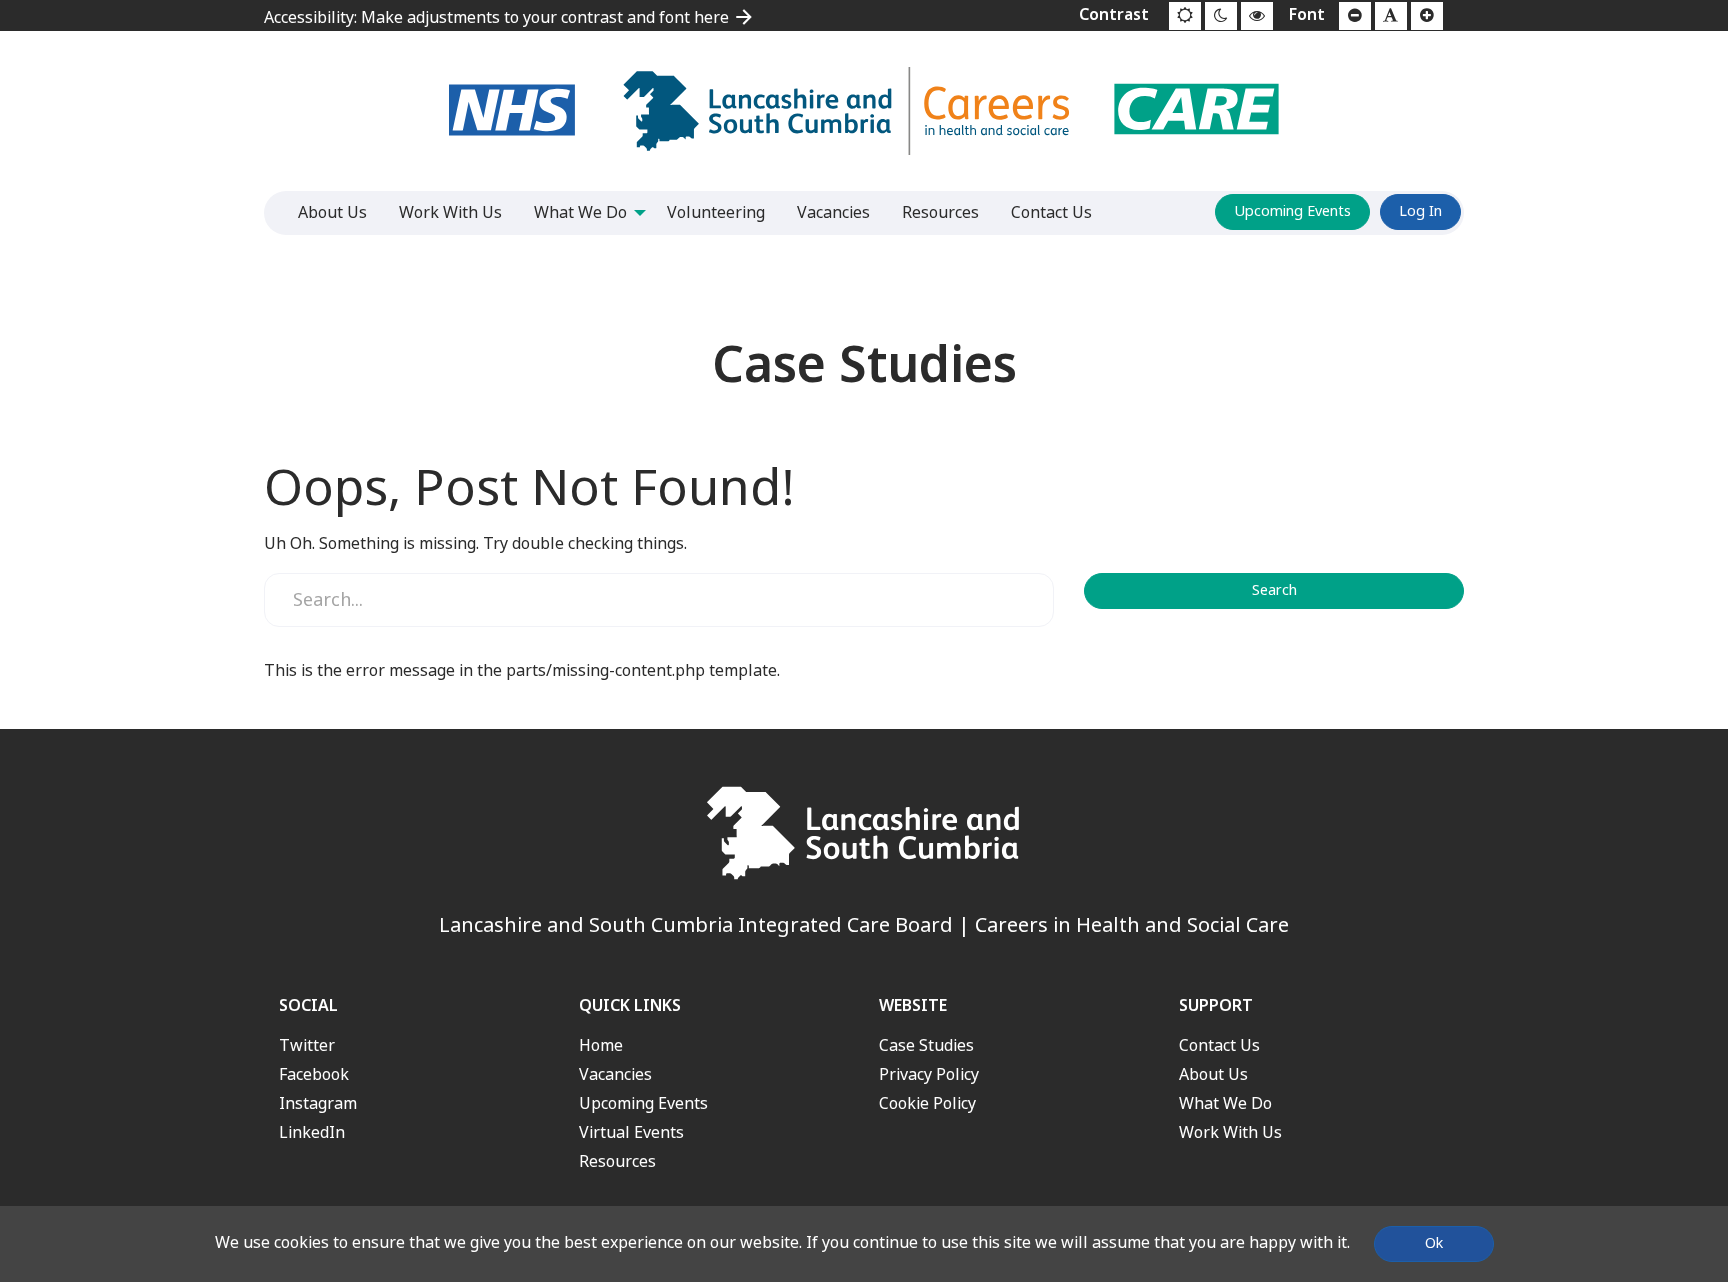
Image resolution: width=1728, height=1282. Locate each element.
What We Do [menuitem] (580, 212)
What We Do (1225, 1103)
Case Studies (926, 1045)
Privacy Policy (929, 1074)
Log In (1420, 211)
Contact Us (1219, 1045)
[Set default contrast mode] (1185, 16)
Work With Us (1230, 1132)
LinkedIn (312, 1132)
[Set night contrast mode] (1221, 16)
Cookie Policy (927, 1103)
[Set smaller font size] (1355, 16)
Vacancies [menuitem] (833, 212)
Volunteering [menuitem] (716, 212)
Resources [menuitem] (940, 212)
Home (601, 1045)
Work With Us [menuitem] (450, 212)
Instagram (318, 1103)
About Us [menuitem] (332, 212)
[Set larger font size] (1427, 16)
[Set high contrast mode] (1257, 16)
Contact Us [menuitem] (1051, 212)
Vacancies (615, 1074)
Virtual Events (631, 1132)
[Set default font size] (1391, 16)
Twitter (307, 1045)
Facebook (314, 1074)
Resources (617, 1161)
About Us (1213, 1074)
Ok (1434, 1243)
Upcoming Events (1292, 211)
